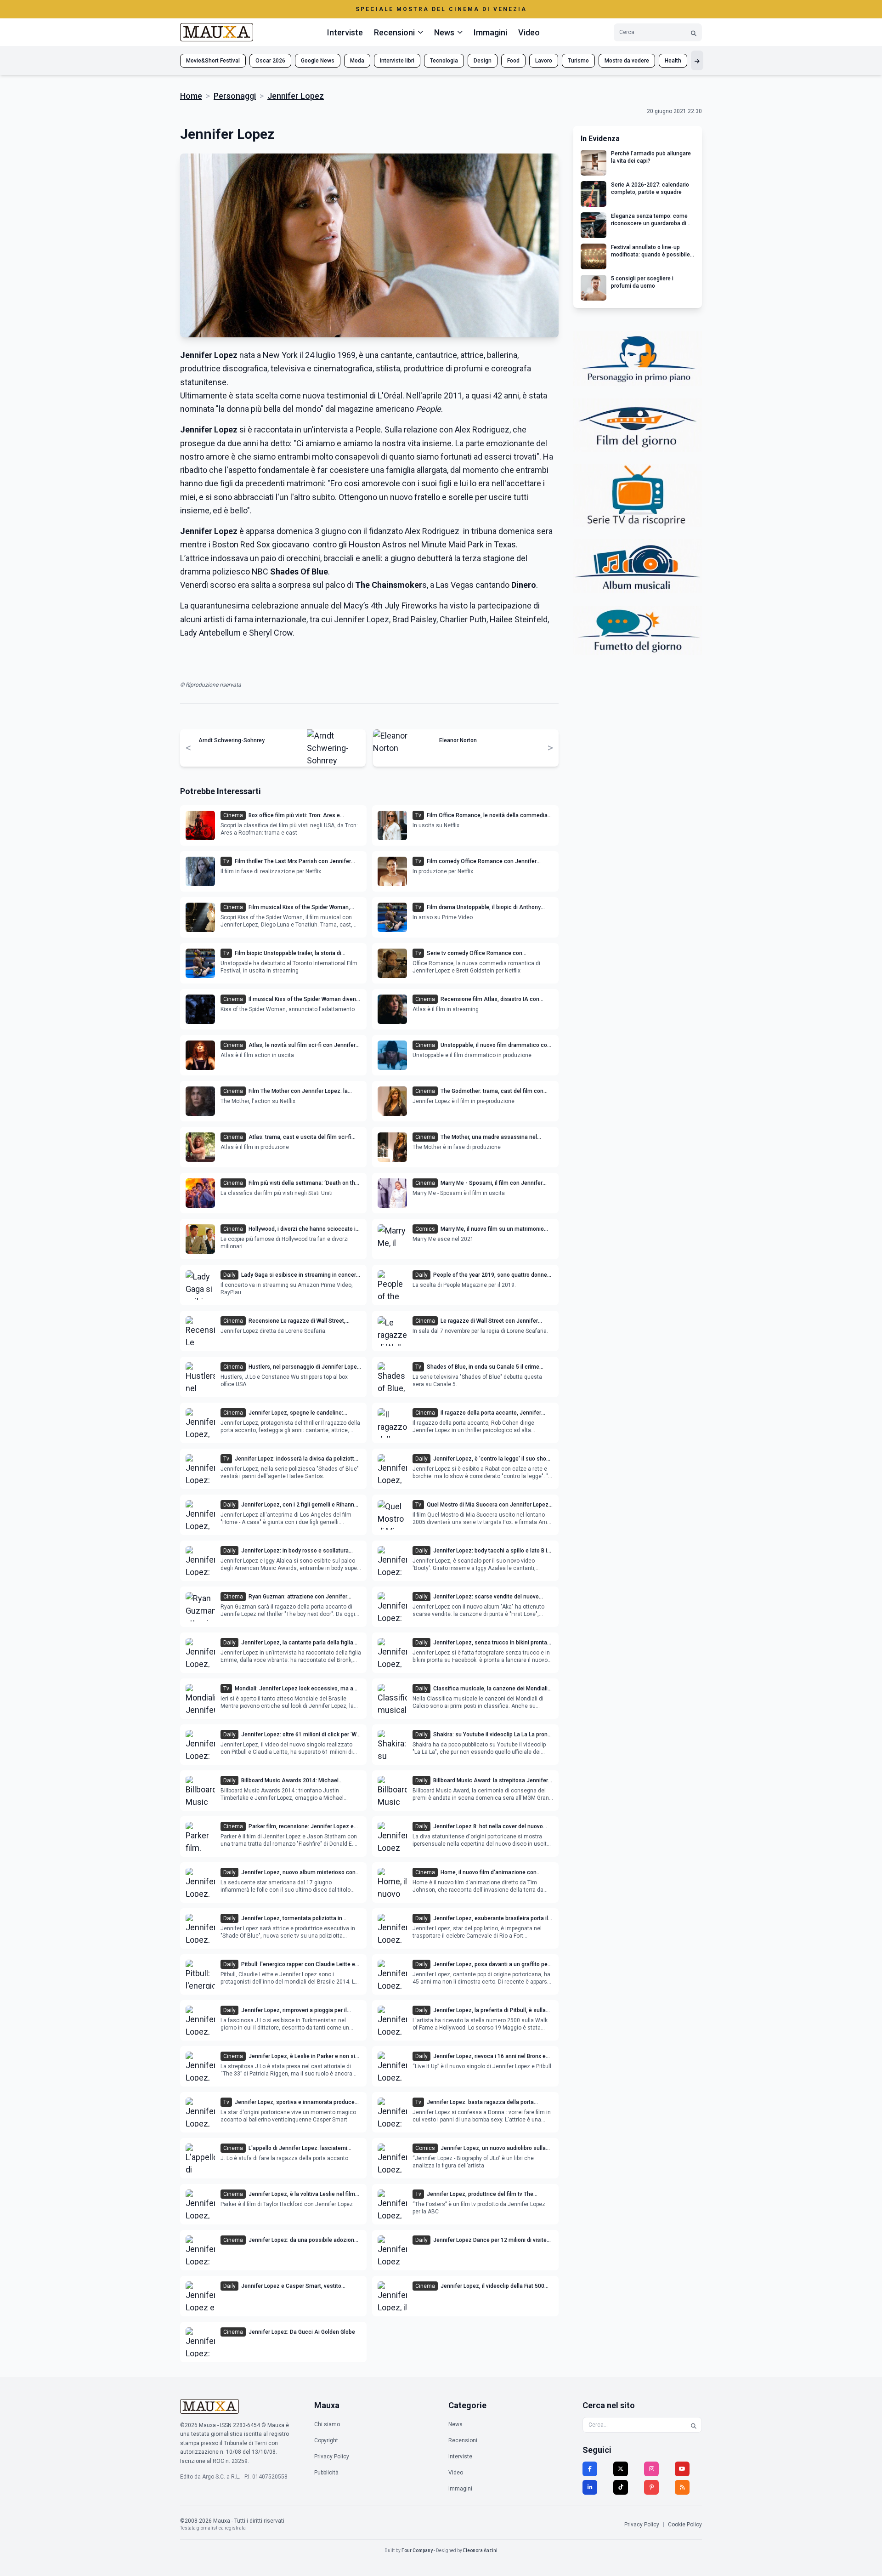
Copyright (326, 2440)
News (455, 2424)
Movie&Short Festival (213, 61)
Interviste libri (397, 61)
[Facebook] (590, 2469)
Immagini (490, 32)
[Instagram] (651, 2469)
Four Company (417, 2550)
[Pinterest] (651, 2487)
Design (483, 61)
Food (513, 61)
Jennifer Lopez (296, 96)
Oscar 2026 (270, 61)
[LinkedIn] (590, 2487)
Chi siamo (327, 2424)
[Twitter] (621, 2469)
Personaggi (235, 96)
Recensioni (463, 2440)
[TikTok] (621, 2487)
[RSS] (682, 2487)
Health (673, 61)
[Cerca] (694, 32)
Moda (357, 61)
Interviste (345, 32)
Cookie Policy (685, 2525)
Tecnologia (444, 61)
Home (191, 96)
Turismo (578, 61)
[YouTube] (682, 2469)
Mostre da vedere (627, 61)
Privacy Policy (332, 2457)
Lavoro (544, 61)
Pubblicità (326, 2473)
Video (529, 32)
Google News (318, 61)
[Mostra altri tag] (697, 60)
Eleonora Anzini (480, 2550)
